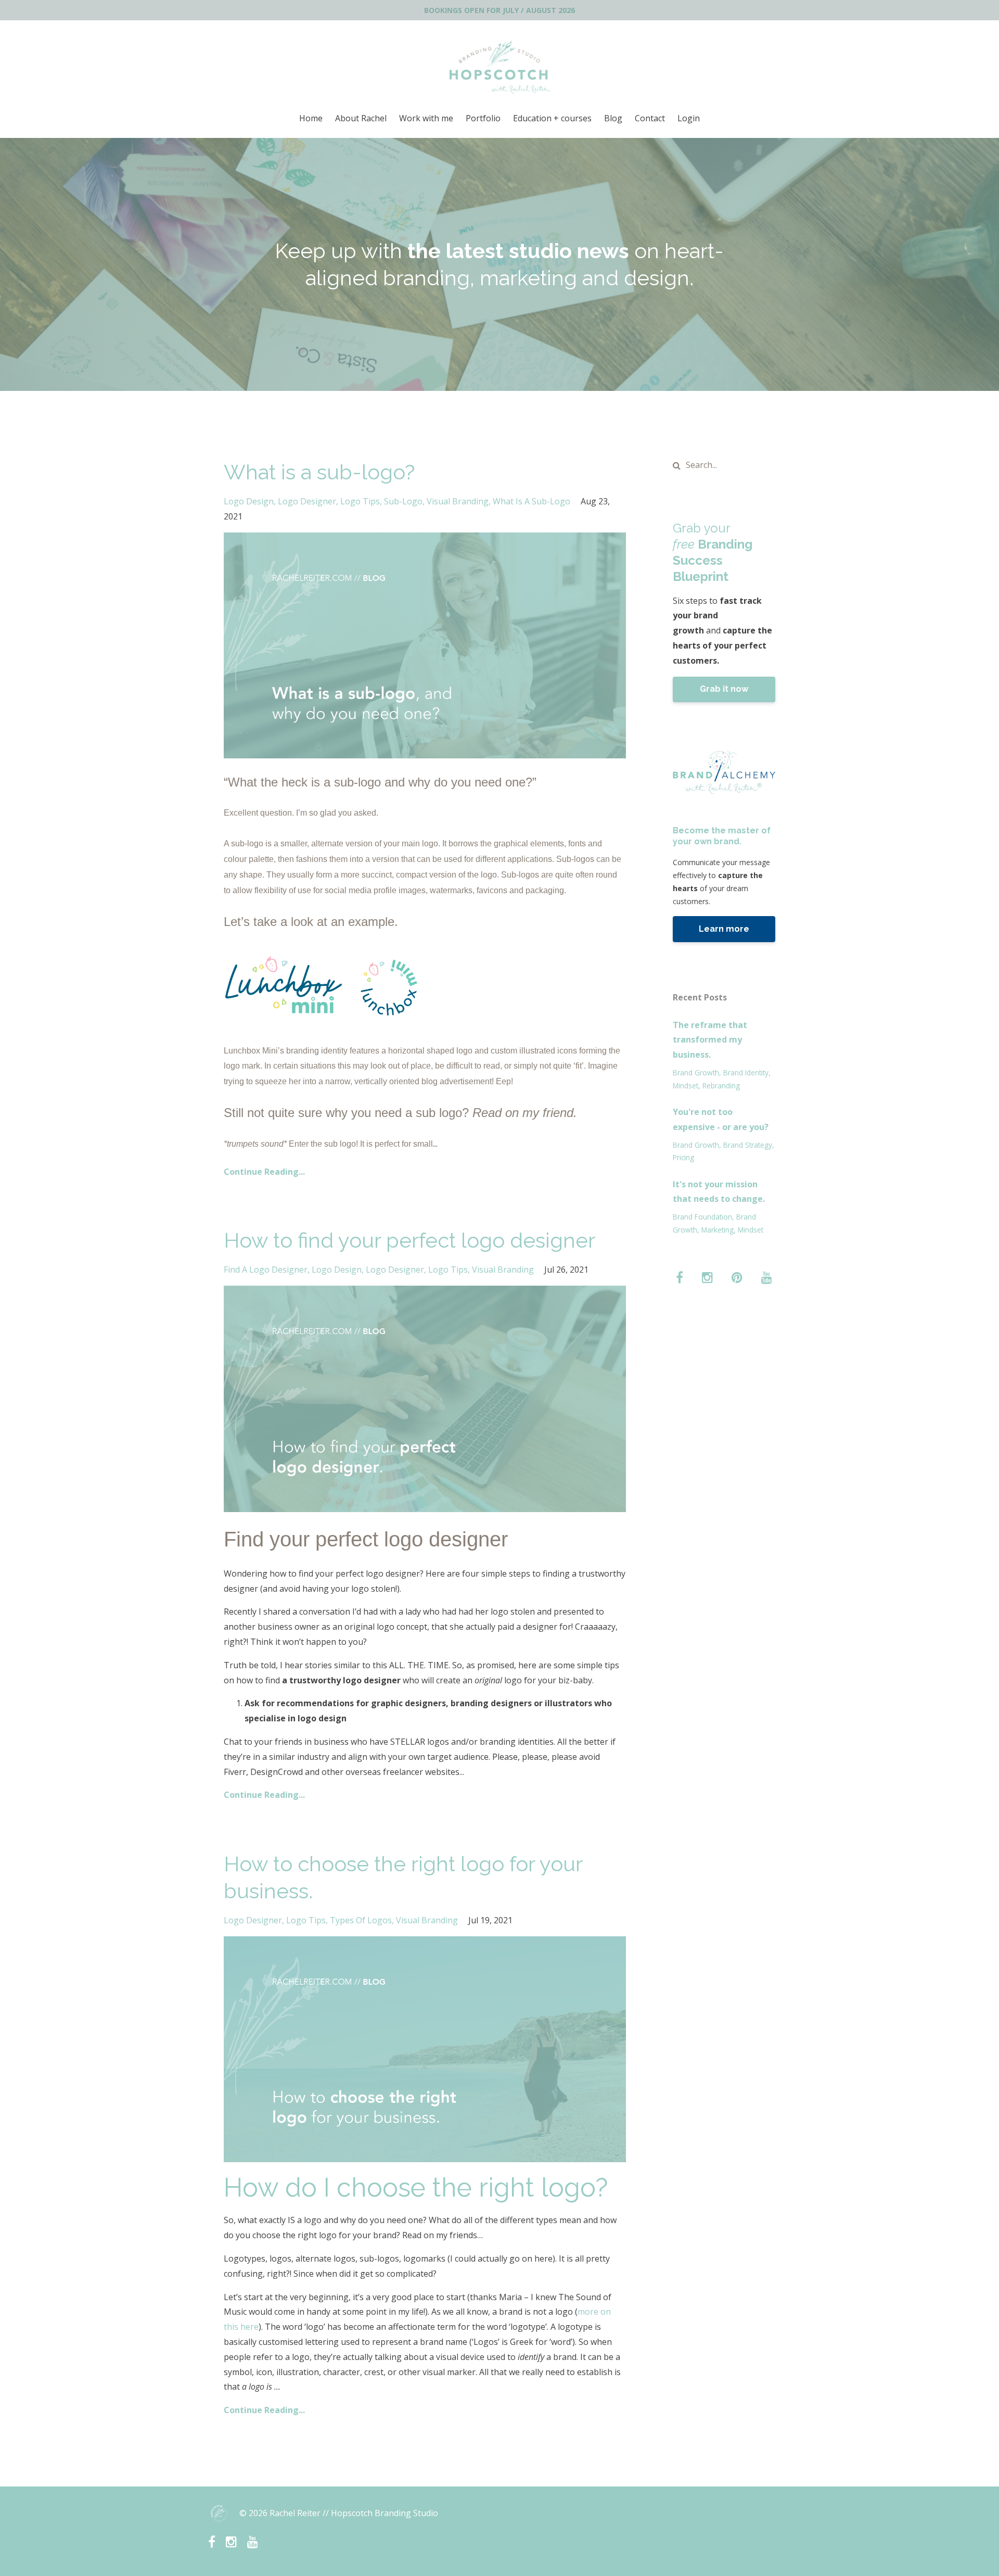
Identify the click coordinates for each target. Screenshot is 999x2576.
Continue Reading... (264, 1172)
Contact (650, 118)
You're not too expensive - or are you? (721, 1119)
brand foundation (702, 1217)
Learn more (724, 929)
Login (689, 118)
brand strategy (748, 1145)
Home (311, 118)
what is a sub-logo (531, 501)
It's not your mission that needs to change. (719, 1192)
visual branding (458, 501)
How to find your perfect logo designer (409, 1240)
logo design (249, 501)
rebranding (721, 1086)
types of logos (361, 1920)
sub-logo (403, 501)
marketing (718, 1230)
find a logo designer (266, 1270)
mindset (686, 1086)
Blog (613, 118)
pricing (683, 1157)
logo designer (307, 501)
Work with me (426, 118)
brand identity (746, 1073)
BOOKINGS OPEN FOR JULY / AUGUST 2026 (499, 10)
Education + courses (552, 118)
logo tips (360, 501)
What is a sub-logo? (319, 472)
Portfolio (483, 118)
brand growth (696, 1073)
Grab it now (724, 689)
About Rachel (361, 118)
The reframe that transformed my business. (710, 1040)
